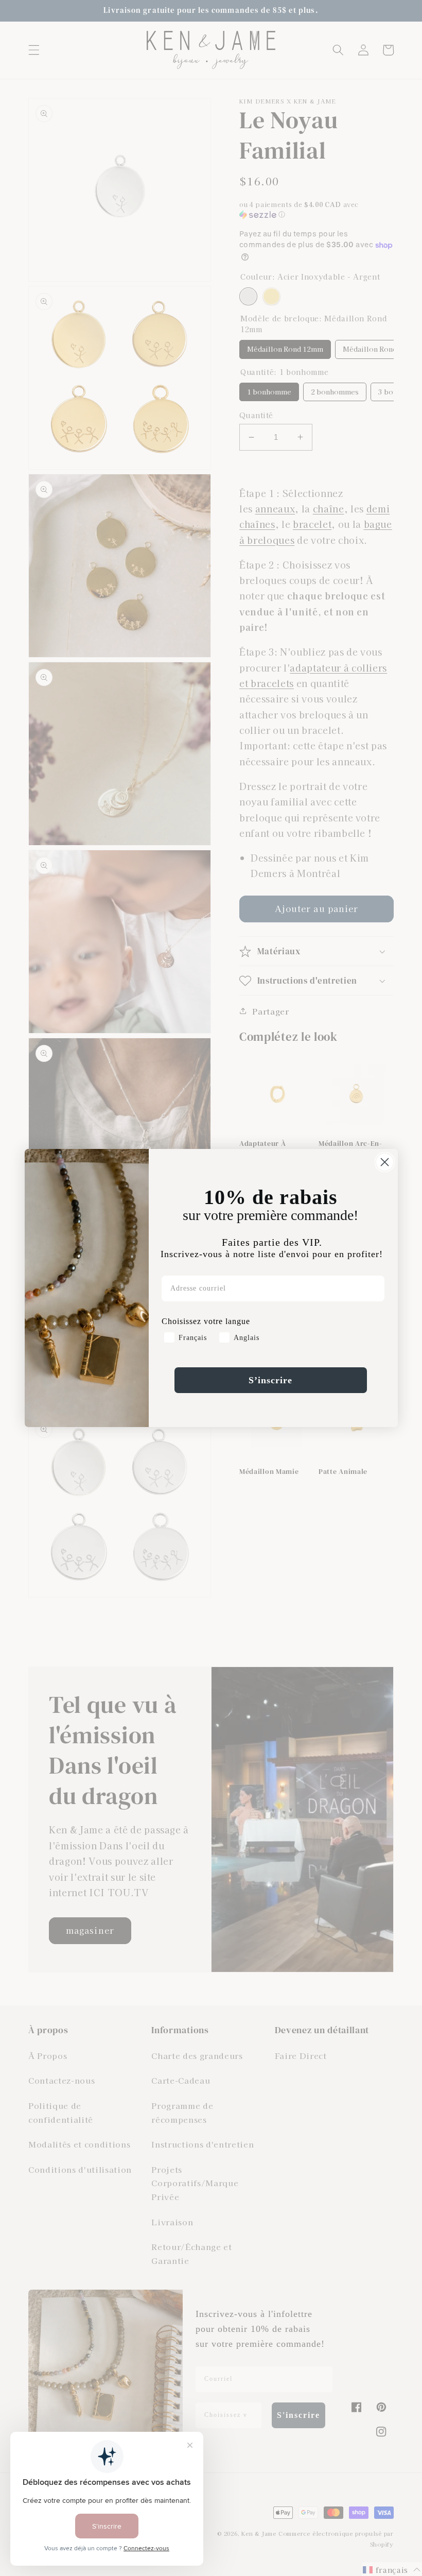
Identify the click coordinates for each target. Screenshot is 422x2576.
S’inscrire (270, 1380)
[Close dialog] (385, 1162)
